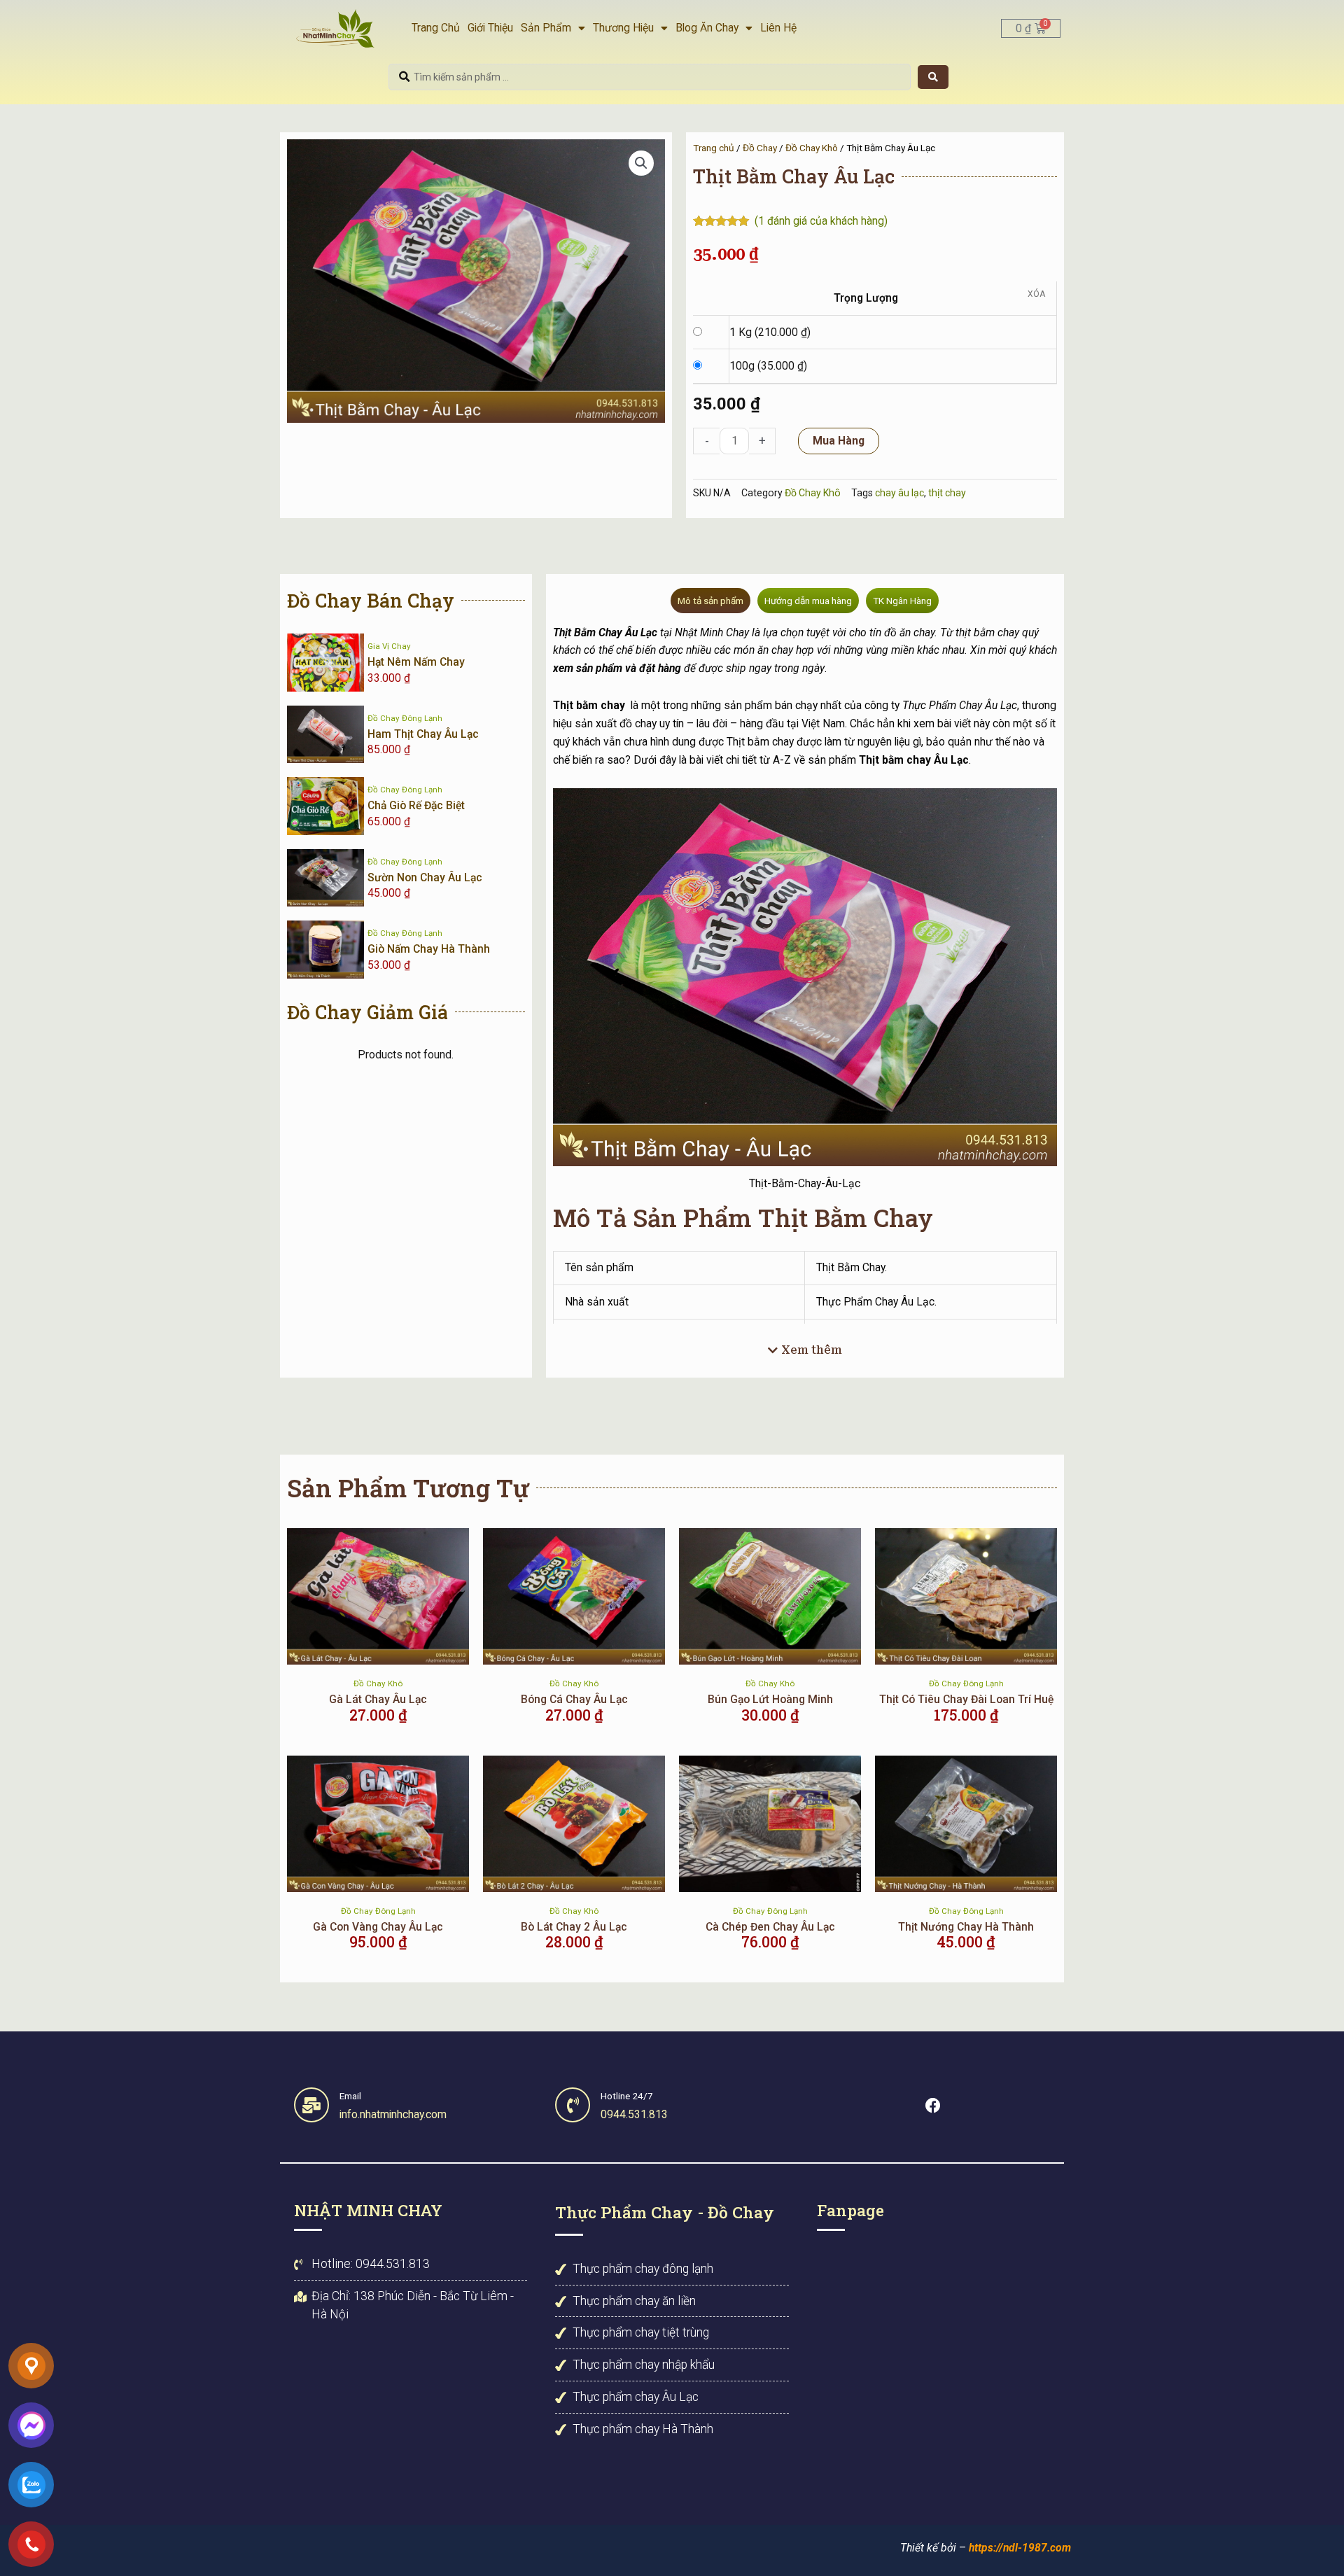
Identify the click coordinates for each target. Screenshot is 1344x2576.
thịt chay (947, 493)
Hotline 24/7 (627, 2096)
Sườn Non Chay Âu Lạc (425, 877)
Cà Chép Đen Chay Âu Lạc (770, 1927)
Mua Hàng (839, 441)
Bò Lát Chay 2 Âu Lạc (574, 1927)
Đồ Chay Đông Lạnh (405, 718)
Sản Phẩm (546, 28)
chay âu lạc (899, 493)
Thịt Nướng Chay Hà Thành (966, 1927)
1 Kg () (770, 332)
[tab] (710, 601)
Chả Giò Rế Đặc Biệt (416, 805)
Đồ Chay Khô (812, 148)
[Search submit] (933, 77)
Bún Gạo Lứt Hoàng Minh (770, 1699)
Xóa (1036, 294)
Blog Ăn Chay (707, 28)
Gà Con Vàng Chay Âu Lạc (378, 1927)
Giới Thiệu (490, 28)
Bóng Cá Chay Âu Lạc (574, 1699)
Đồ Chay (760, 148)
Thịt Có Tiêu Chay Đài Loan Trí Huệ (966, 1699)
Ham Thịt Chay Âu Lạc (423, 734)
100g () (768, 366)
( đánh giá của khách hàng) (821, 221)
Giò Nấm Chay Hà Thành (429, 949)
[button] (641, 163)
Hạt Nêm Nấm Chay (416, 662)
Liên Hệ (778, 28)
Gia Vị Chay (389, 646)
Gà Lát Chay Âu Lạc (378, 1699)
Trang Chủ (436, 28)
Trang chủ (714, 148)
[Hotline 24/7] (573, 2105)
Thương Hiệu (623, 28)
